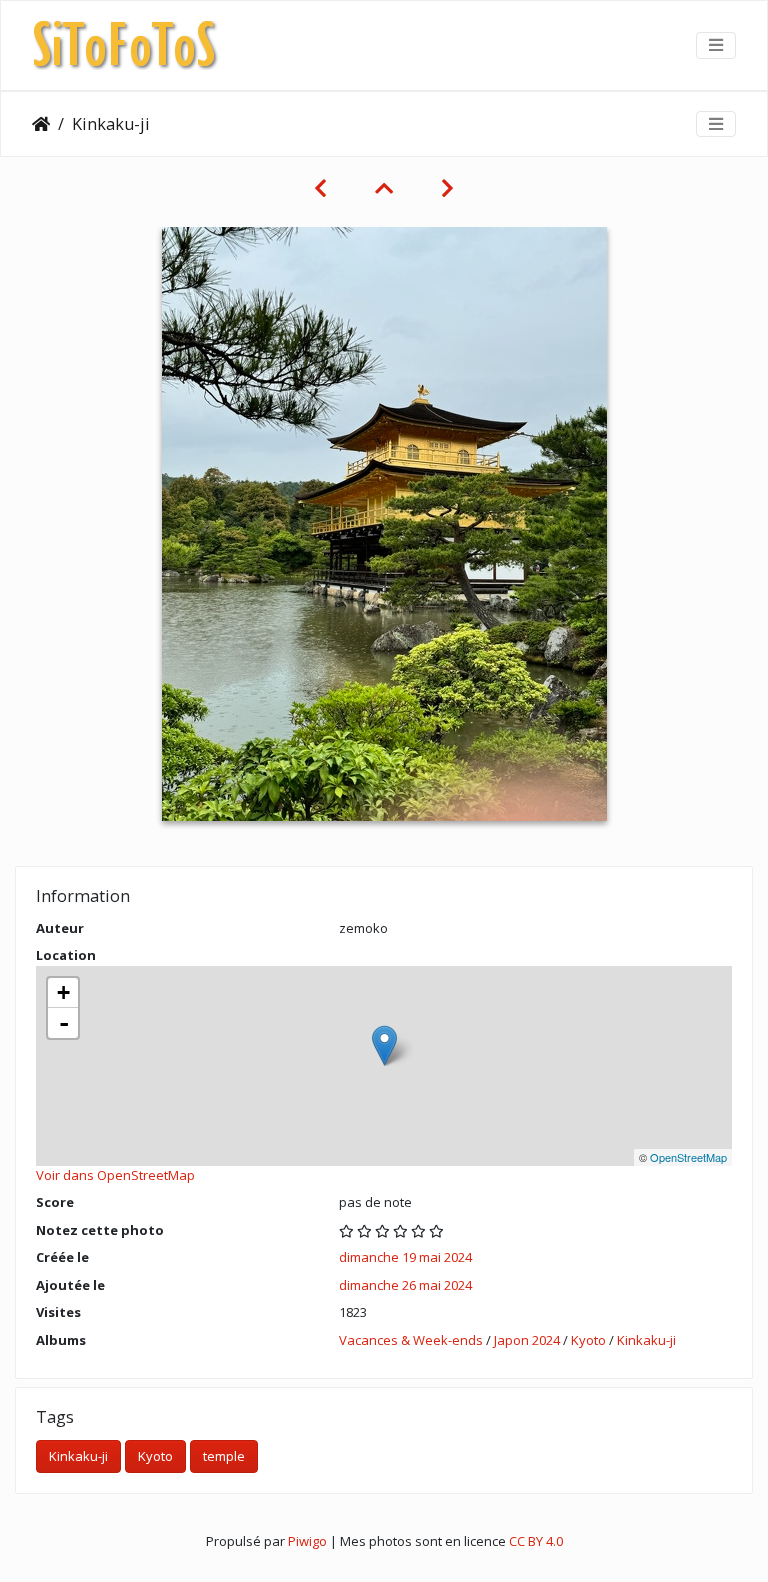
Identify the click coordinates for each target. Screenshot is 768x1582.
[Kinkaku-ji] (384, 1045)
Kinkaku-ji (646, 1340)
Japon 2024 (527, 1340)
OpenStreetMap (688, 1157)
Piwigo (307, 1541)
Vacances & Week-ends (411, 1340)
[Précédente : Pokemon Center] (320, 188)
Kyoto (588, 1340)
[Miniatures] (384, 188)
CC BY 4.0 (536, 1541)
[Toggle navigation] (716, 45)
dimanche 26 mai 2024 (405, 1285)
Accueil (41, 124)
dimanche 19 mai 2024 (405, 1257)
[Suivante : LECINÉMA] (447, 188)
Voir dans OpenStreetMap (115, 1175)
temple (224, 1456)
